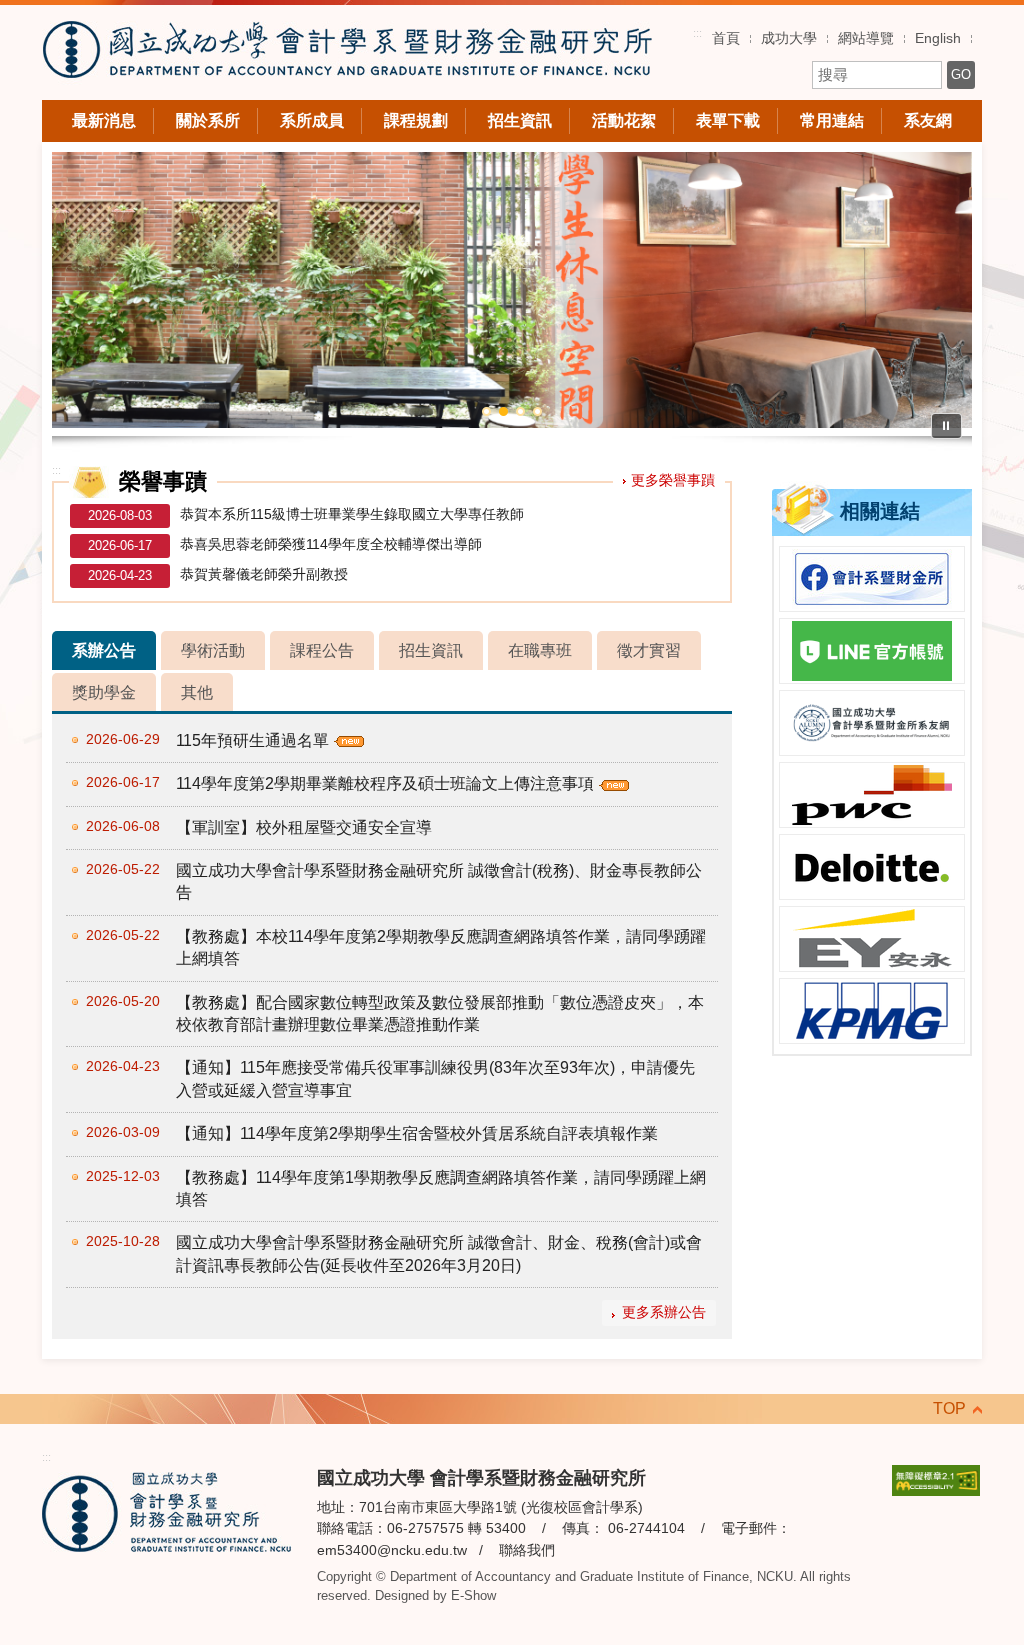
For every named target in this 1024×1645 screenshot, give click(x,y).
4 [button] (537, 411)
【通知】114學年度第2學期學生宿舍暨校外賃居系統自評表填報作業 (417, 1133)
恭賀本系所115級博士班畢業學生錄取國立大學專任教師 (352, 514)
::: (697, 33)
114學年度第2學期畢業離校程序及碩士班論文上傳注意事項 (385, 783)
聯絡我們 (527, 1550)
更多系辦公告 (664, 1312)
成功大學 (789, 38)
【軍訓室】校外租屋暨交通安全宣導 (304, 827)
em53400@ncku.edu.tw (392, 1550)
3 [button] (520, 411)
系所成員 (312, 120)
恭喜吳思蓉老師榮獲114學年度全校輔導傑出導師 (331, 544)
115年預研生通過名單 (252, 740)
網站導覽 (866, 38)
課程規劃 (416, 120)
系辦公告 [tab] (104, 650)
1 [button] (486, 411)
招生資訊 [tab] (431, 650)
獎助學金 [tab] (104, 692)
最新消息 (104, 120)
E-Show (473, 1595)
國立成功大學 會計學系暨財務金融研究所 (347, 52)
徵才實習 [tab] (649, 650)
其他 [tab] (197, 692)
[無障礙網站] (936, 1479)
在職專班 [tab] (540, 650)
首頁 (726, 38)
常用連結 (832, 120)
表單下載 (728, 120)
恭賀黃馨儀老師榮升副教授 (264, 574)
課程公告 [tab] (322, 650)
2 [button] (503, 411)
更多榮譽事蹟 (673, 480)
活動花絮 (624, 120)
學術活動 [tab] (213, 650)
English (938, 38)
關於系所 (208, 120)
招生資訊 (520, 120)
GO (961, 74)
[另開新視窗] (872, 579)
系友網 (928, 120)
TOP (949, 1408)
